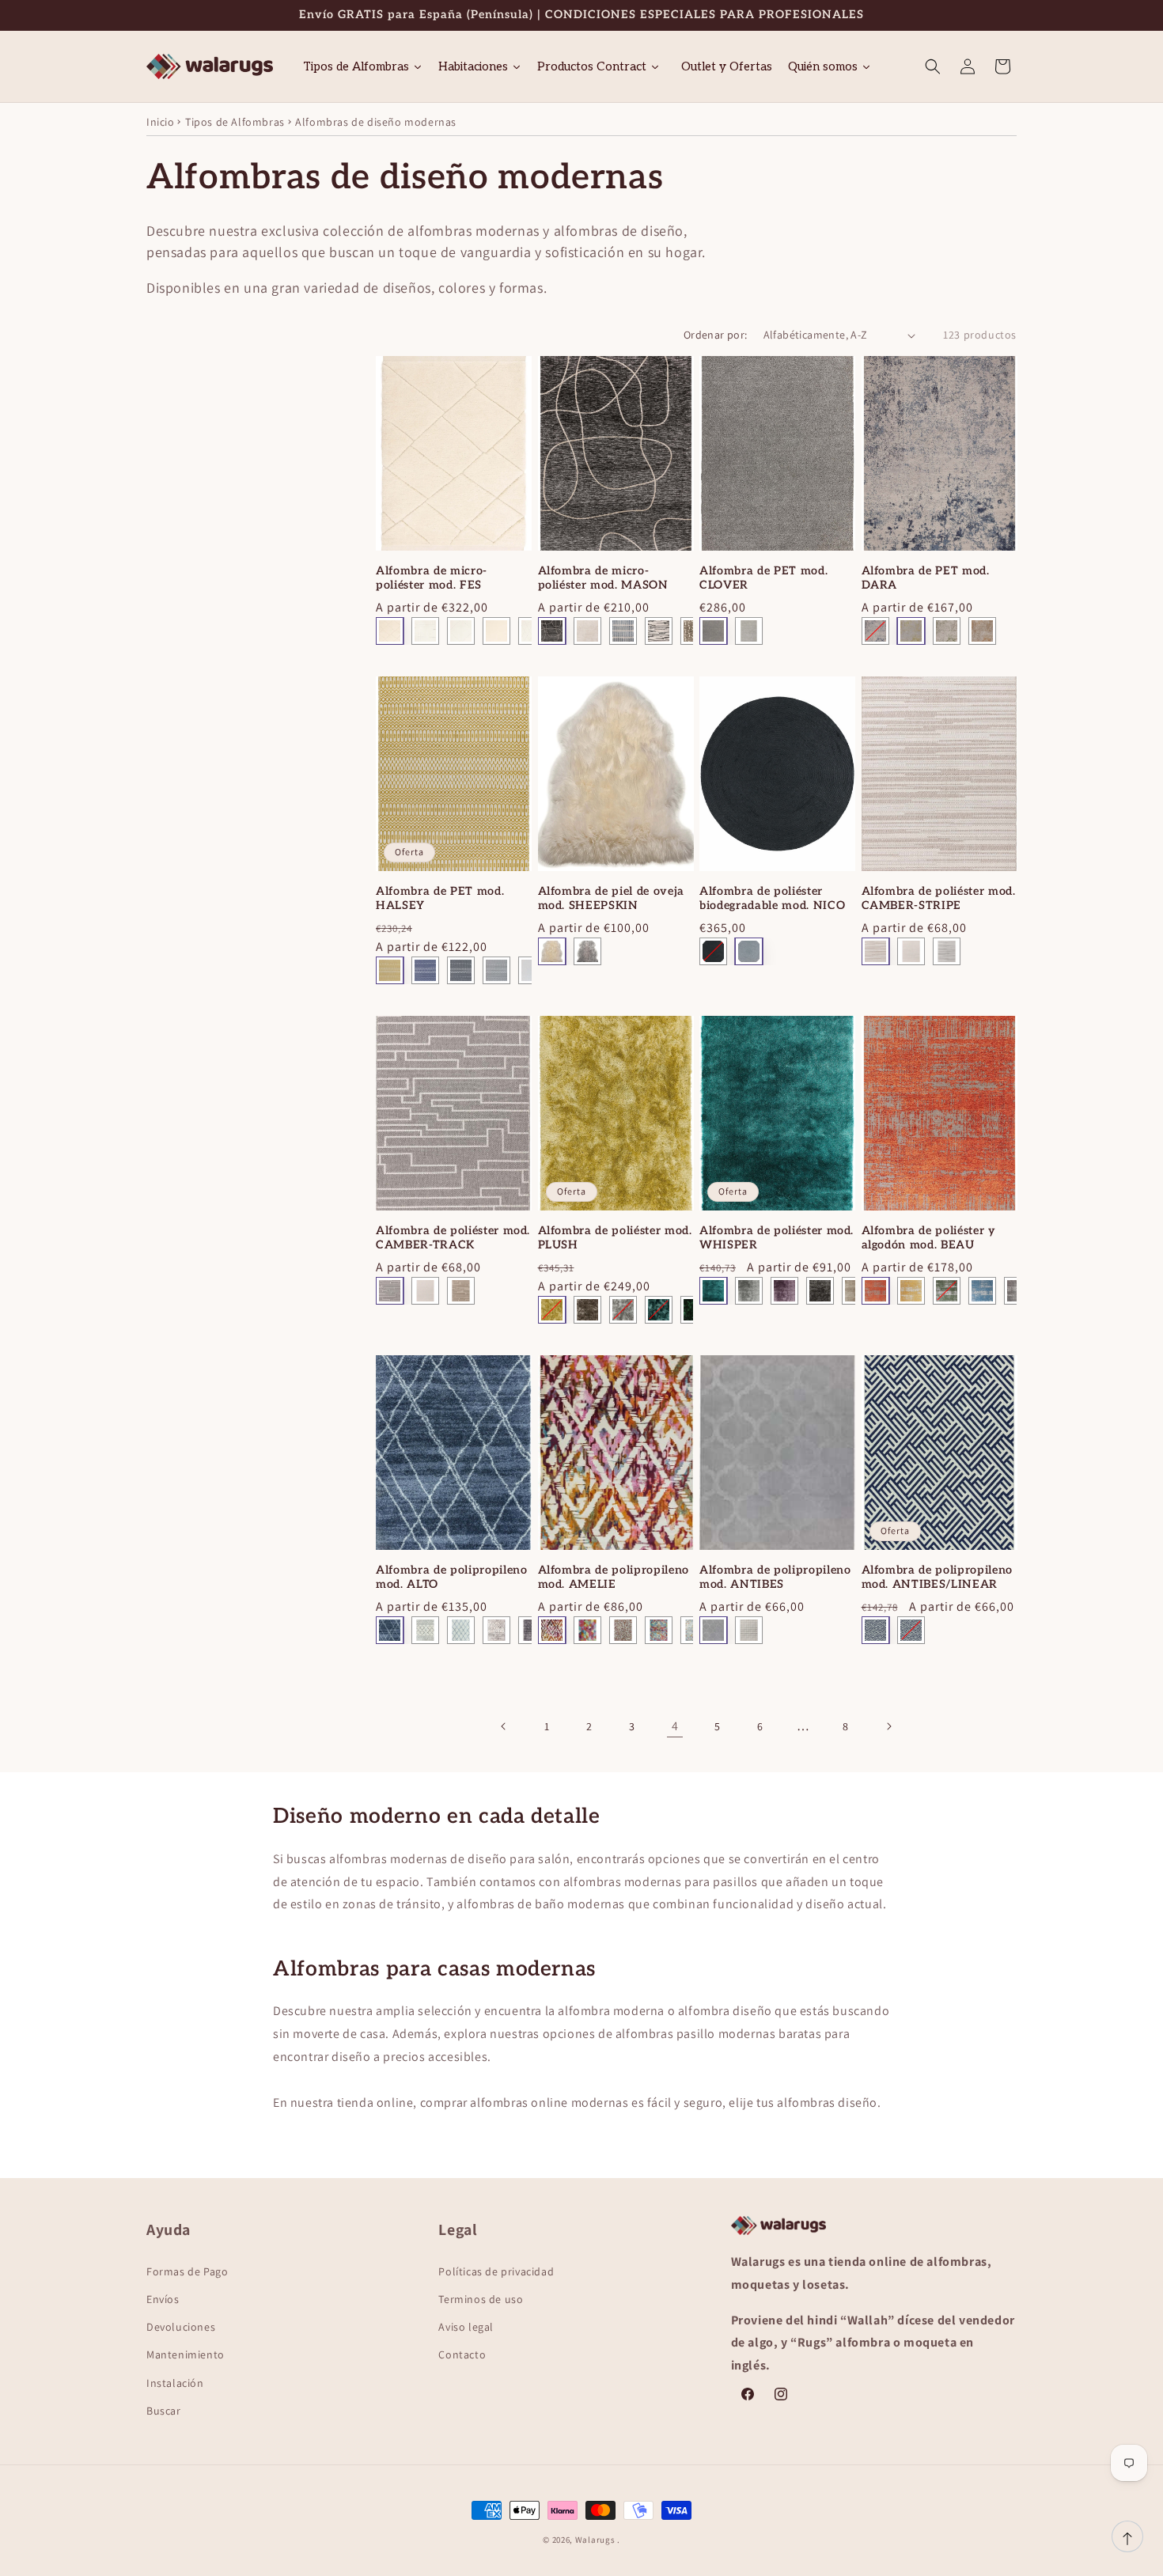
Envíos (163, 2299)
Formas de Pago (187, 2271)
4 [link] (675, 1726)
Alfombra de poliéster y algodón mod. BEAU (929, 1238)
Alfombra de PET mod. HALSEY (440, 898)
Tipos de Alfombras (235, 122)
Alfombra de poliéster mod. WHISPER (777, 1238)
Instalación (175, 2383)
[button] (933, 66)
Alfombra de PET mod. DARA (926, 578)
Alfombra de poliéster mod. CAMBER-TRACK (453, 1238)
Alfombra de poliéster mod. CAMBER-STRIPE (939, 898)
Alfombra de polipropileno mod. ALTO (452, 1577)
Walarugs (595, 2540)
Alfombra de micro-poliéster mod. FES (432, 578)
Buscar (164, 2411)
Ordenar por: (716, 335)
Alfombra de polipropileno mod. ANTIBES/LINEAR (938, 1577)
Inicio (161, 122)
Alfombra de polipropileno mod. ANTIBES (775, 1577)
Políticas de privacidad (496, 2271)
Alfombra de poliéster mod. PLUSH (615, 1238)
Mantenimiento (186, 2354)
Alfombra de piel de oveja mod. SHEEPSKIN (612, 898)
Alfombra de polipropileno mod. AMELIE (614, 1577)
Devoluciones (181, 2327)
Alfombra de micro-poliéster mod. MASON (603, 578)
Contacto (462, 2354)
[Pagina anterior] (504, 1726)
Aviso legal (466, 2327)
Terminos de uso (481, 2299)
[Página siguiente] (888, 1726)
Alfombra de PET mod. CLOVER (763, 578)
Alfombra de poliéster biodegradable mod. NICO (772, 898)
